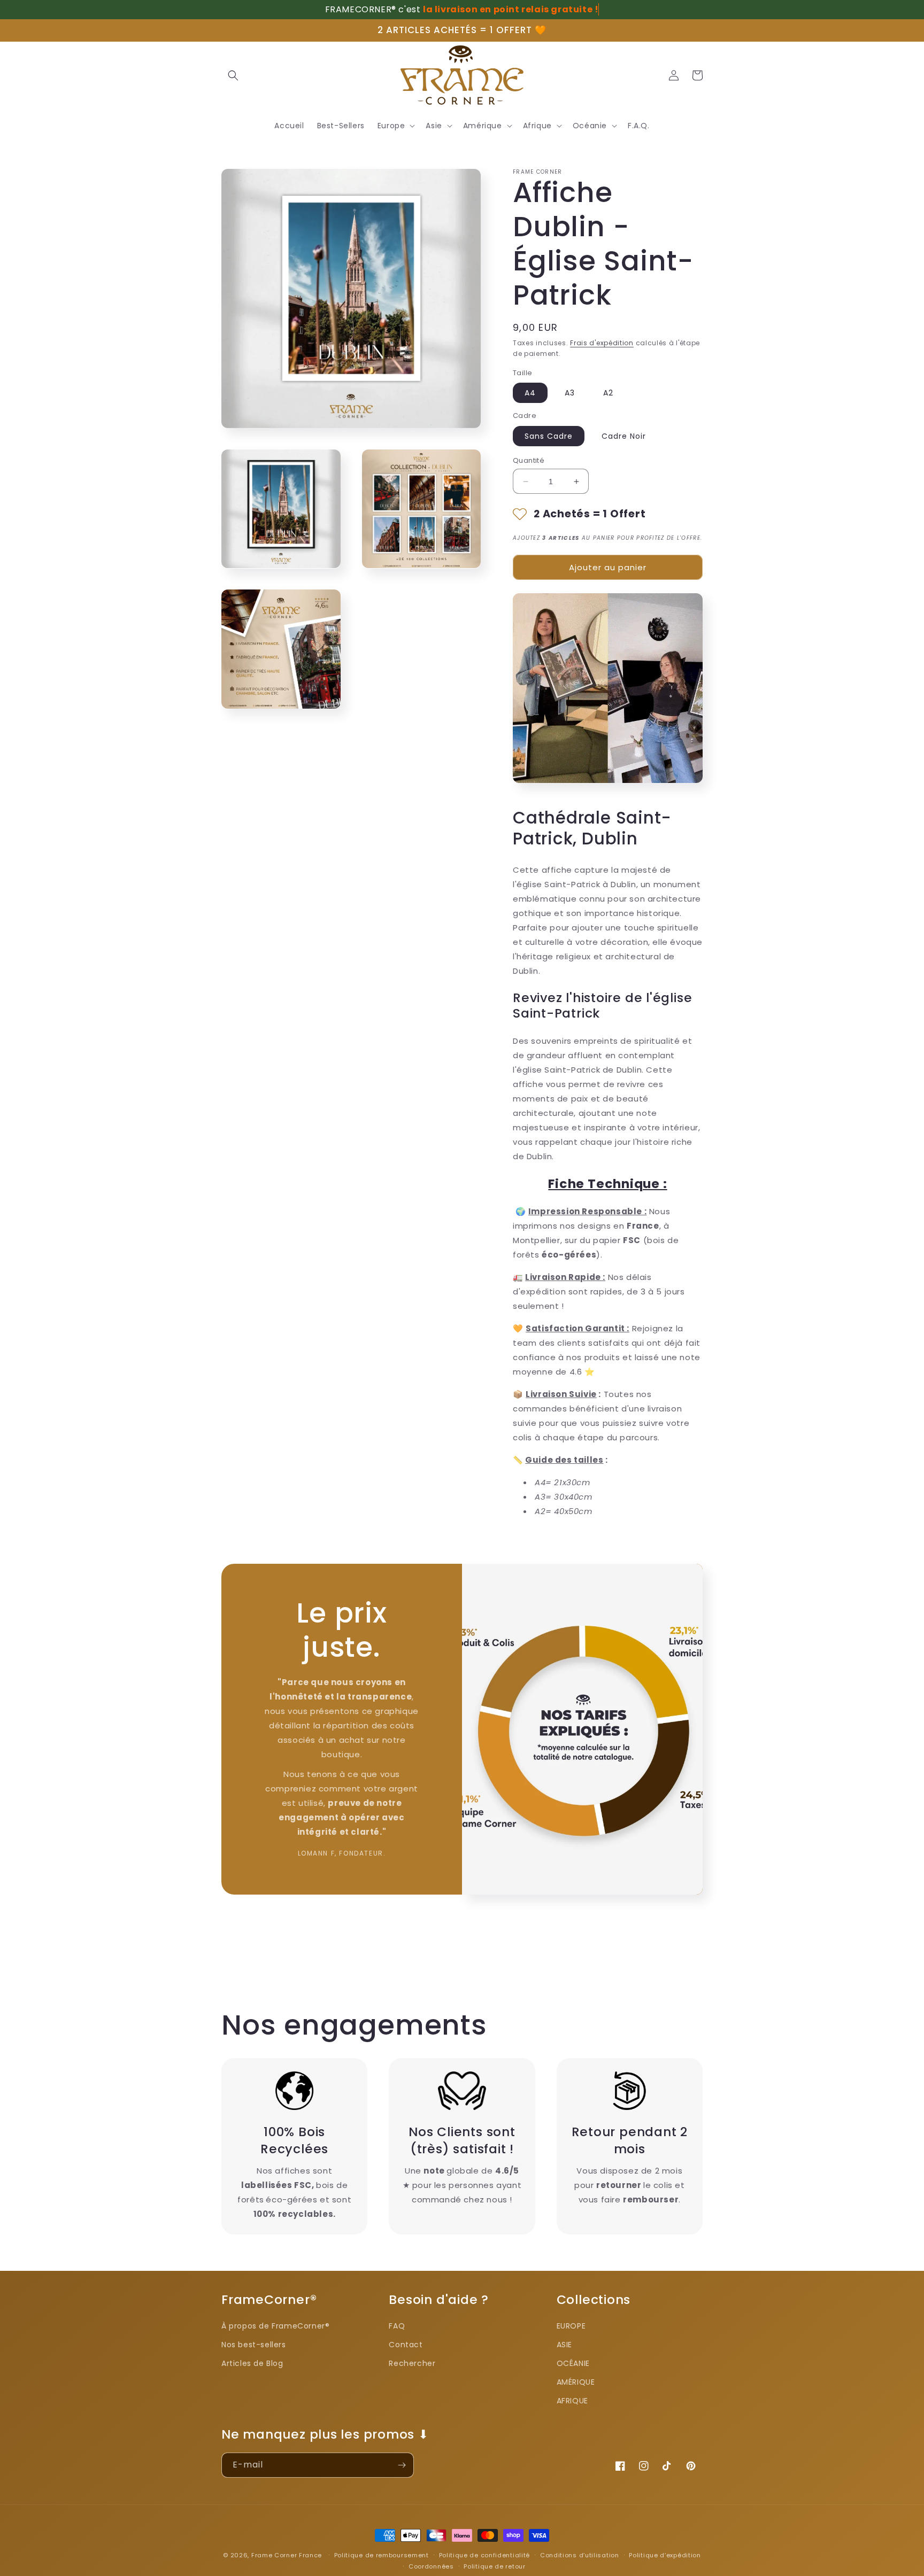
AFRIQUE (572, 2401)
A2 (608, 393)
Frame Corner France (287, 2555)
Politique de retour (494, 2566)
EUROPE (571, 2326)
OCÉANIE (573, 2363)
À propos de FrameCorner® (275, 2326)
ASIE (564, 2345)
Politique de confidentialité (485, 2555)
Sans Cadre (549, 436)
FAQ (397, 2326)
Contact (406, 2345)
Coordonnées (431, 2566)
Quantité (529, 460)
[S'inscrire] (402, 2465)
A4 (530, 393)
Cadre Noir (624, 436)
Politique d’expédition (665, 2555)
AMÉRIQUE (576, 2382)
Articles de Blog (252, 2363)
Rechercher (412, 2363)
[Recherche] (233, 75)
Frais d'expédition (602, 343)
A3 (570, 393)
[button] (395, 126)
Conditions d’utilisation (580, 2555)
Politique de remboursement (382, 2555)
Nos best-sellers (254, 2345)
